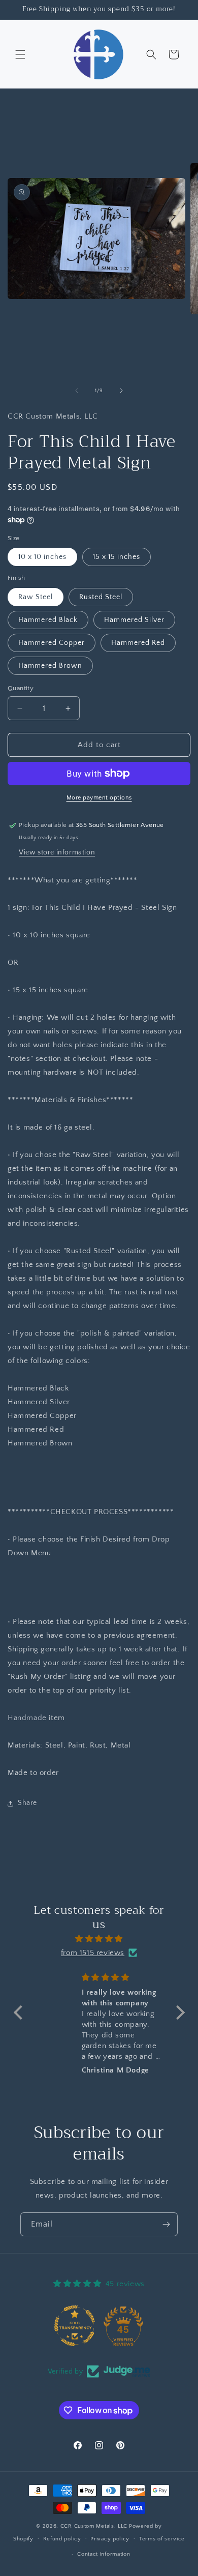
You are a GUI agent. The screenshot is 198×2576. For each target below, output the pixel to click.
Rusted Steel (101, 597)
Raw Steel (36, 597)
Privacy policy (110, 2539)
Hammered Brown (50, 666)
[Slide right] (121, 391)
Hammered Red (138, 643)
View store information (57, 852)
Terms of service (162, 2539)
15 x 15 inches (117, 557)
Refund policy (62, 2539)
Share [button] (27, 1803)
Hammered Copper (52, 643)
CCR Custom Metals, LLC (94, 2526)
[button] (20, 54)
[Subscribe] (166, 2224)
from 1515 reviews (93, 1953)
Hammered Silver (134, 620)
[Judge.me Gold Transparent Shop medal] (75, 2326)
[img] (99, 1939)
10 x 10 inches (42, 557)
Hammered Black (48, 620)
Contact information (104, 2554)
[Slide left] (77, 391)
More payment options (99, 798)
